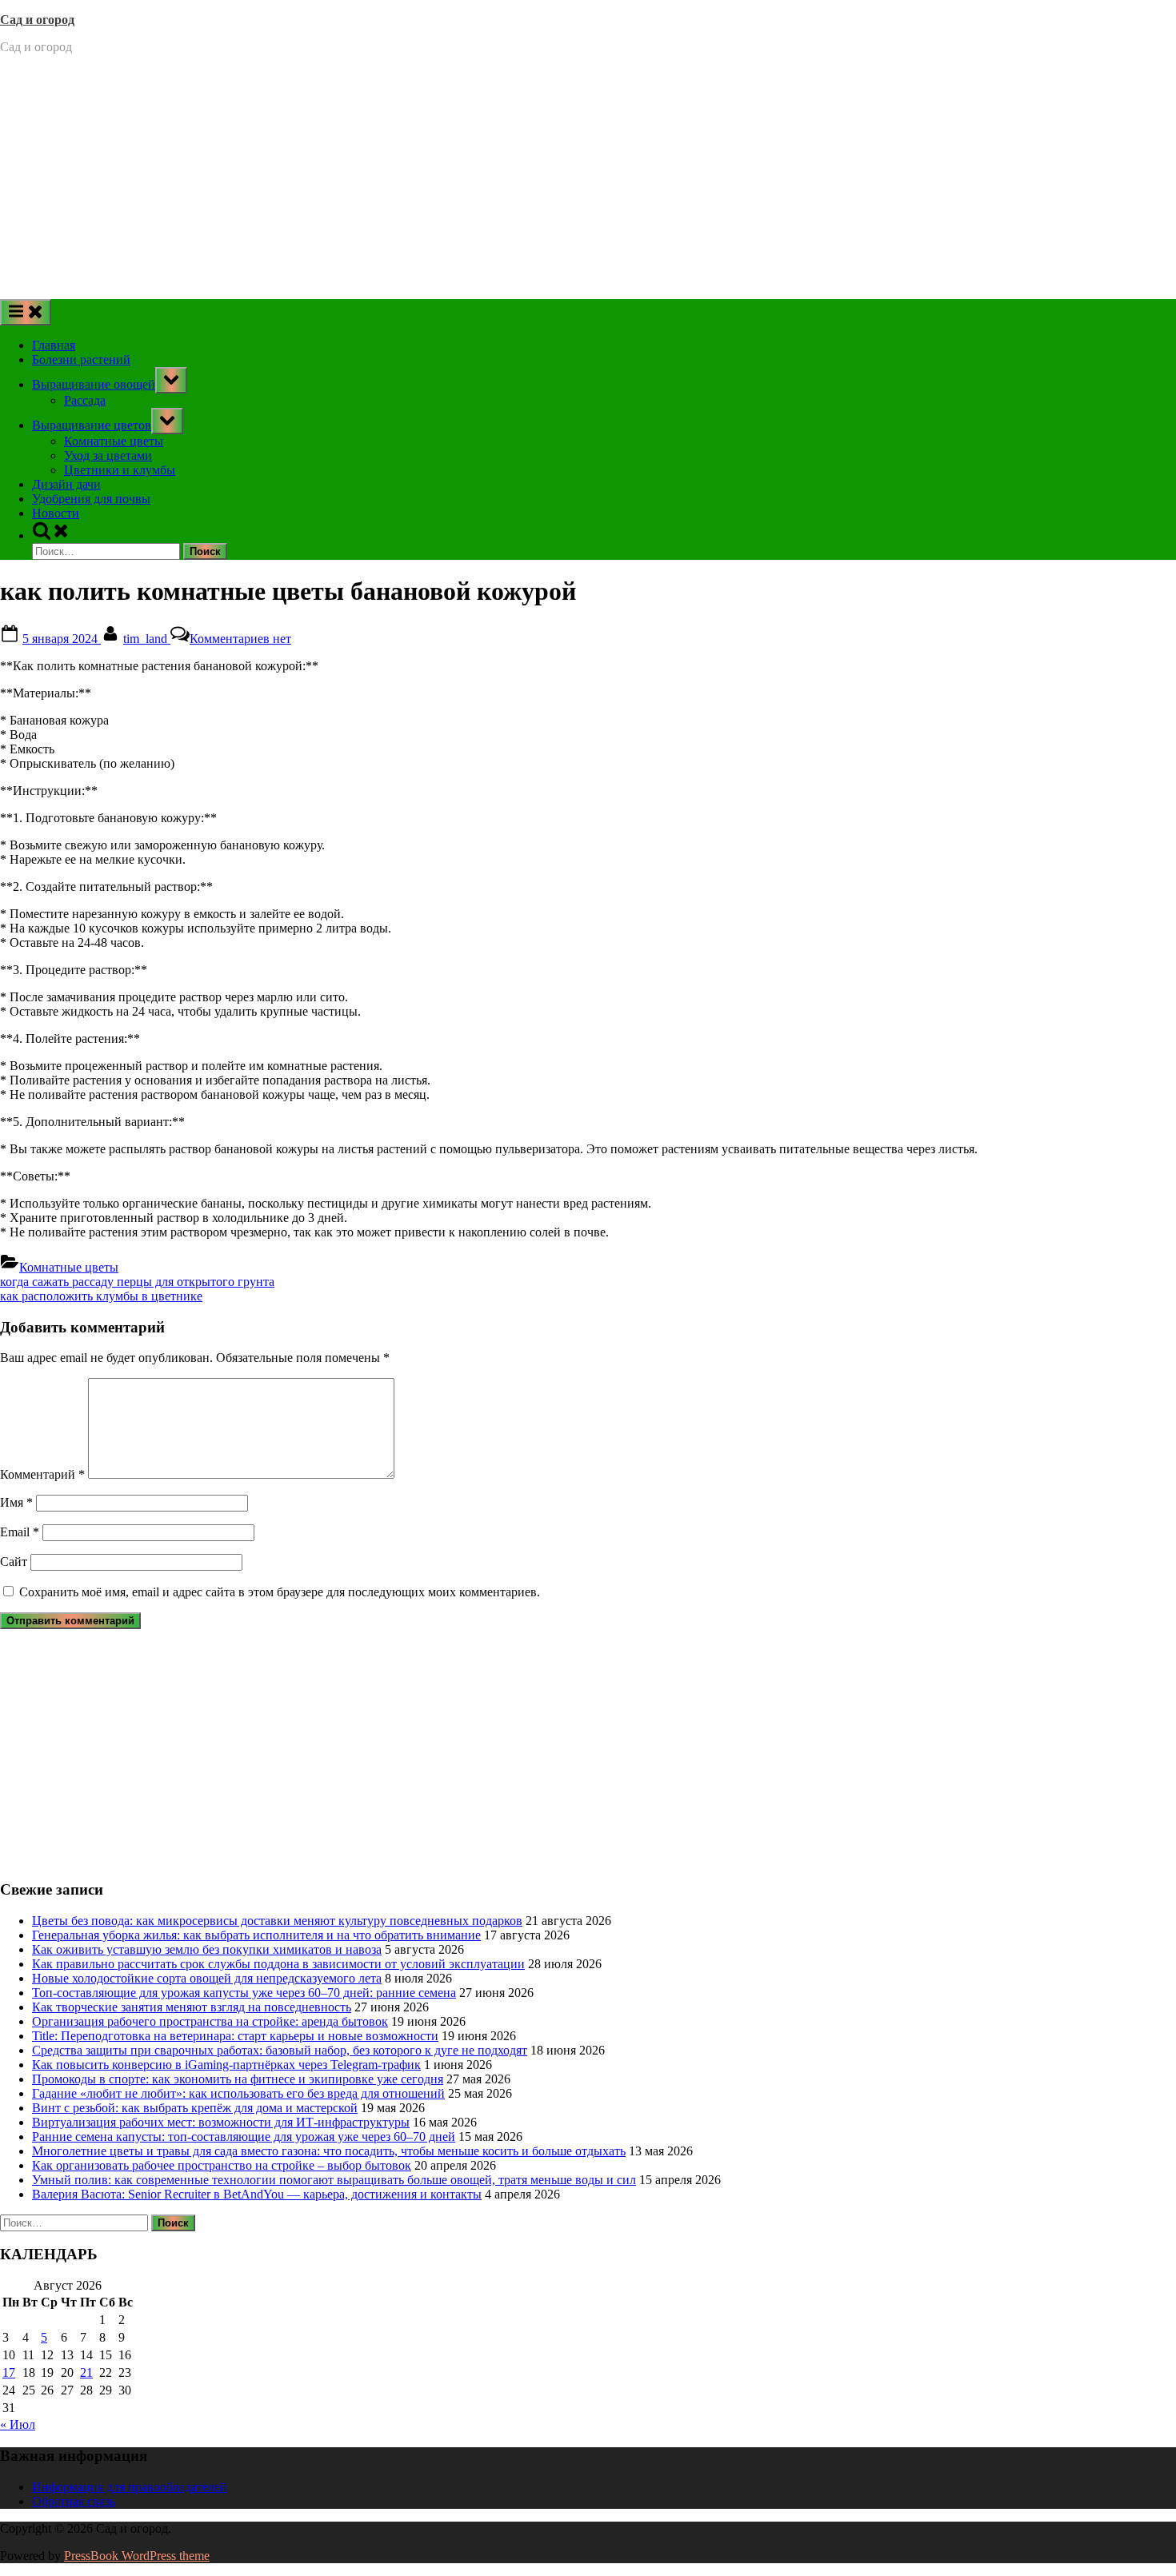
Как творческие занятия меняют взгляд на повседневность (192, 2007)
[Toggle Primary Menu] (26, 312)
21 (86, 2372)
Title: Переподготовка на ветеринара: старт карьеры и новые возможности (235, 2036)
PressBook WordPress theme (137, 2556)
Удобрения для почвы (91, 499)
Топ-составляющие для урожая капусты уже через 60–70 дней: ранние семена (244, 1993)
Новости (56, 513)
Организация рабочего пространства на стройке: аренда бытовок (210, 2021)
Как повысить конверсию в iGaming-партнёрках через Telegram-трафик (226, 2065)
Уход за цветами (108, 455)
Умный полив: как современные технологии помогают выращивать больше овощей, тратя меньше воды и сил (334, 2180)
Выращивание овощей (94, 384)
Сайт (14, 1562)
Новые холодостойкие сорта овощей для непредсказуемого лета (207, 1978)
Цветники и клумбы (120, 470)
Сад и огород (37, 20)
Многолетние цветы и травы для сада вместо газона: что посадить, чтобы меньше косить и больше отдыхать (329, 2151)
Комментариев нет (240, 639)
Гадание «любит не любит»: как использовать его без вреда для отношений (238, 2093)
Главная (54, 345)
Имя (16, 1502)
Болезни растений (81, 359)
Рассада (85, 400)
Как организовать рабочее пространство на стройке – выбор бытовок (222, 2165)
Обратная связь (74, 2501)
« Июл (18, 2424)
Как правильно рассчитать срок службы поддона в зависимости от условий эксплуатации (278, 1964)
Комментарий (42, 1474)
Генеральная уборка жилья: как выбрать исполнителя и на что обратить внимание (256, 1935)
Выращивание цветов (92, 425)
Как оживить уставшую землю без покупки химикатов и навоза (207, 1949)
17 (9, 2372)
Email (20, 1532)
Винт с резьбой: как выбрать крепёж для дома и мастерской (195, 2108)
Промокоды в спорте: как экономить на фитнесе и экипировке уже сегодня (238, 2079)
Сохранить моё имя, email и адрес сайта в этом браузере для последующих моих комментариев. (280, 1592)
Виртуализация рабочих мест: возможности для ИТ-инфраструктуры (221, 2122)
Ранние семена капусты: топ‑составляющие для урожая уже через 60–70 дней (244, 2137)
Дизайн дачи (66, 484)
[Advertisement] (588, 179)
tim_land (147, 639)
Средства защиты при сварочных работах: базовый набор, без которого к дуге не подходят (280, 2050)
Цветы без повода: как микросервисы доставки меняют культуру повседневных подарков (277, 1921)
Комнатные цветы (114, 441)
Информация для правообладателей (130, 2487)
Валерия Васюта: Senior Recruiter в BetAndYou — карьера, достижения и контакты (257, 2194)
